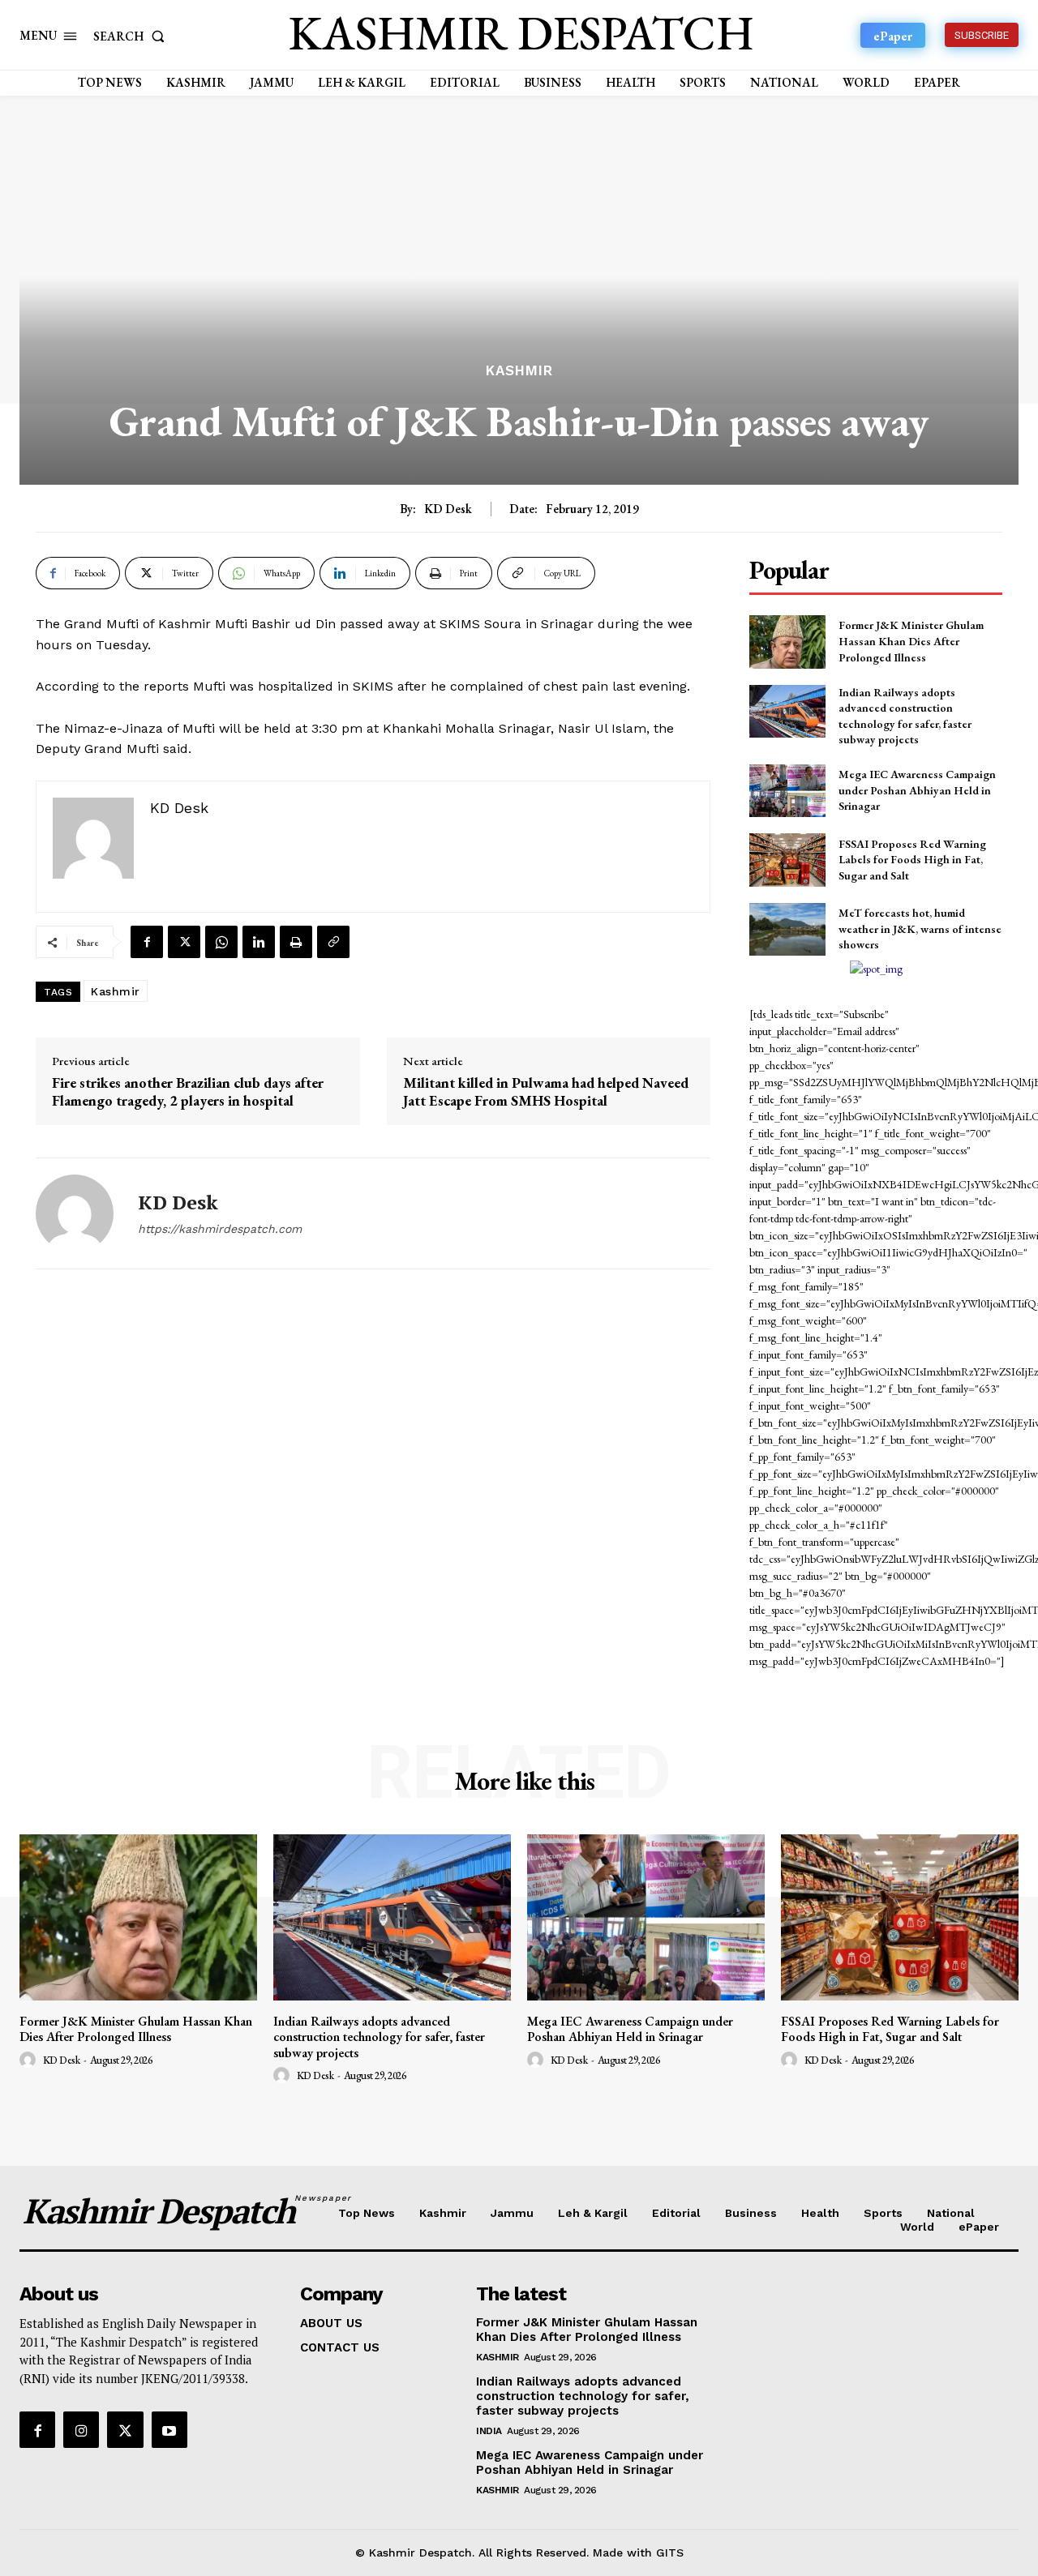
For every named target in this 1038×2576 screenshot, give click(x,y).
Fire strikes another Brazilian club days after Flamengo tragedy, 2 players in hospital (188, 1091)
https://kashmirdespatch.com (220, 1229)
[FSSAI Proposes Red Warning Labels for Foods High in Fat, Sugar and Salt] (787, 860)
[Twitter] (184, 942)
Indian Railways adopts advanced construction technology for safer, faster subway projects (379, 2037)
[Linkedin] (259, 942)
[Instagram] (81, 2429)
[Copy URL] (333, 942)
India (489, 2431)
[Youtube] (169, 2429)
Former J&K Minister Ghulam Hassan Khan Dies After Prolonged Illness (911, 641)
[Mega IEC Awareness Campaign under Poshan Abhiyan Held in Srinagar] (787, 791)
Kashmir (519, 371)
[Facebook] (147, 942)
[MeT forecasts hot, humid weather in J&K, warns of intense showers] (787, 929)
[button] (132, 36)
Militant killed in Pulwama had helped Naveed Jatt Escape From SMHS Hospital (546, 1091)
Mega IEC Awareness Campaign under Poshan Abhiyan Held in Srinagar (917, 790)
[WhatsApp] (221, 942)
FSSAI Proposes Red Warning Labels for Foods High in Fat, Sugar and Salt (912, 860)
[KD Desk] (75, 1213)
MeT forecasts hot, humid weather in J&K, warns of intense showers (920, 929)
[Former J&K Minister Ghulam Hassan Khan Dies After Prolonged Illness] (787, 642)
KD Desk (448, 509)
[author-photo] (30, 2060)
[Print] (296, 942)
